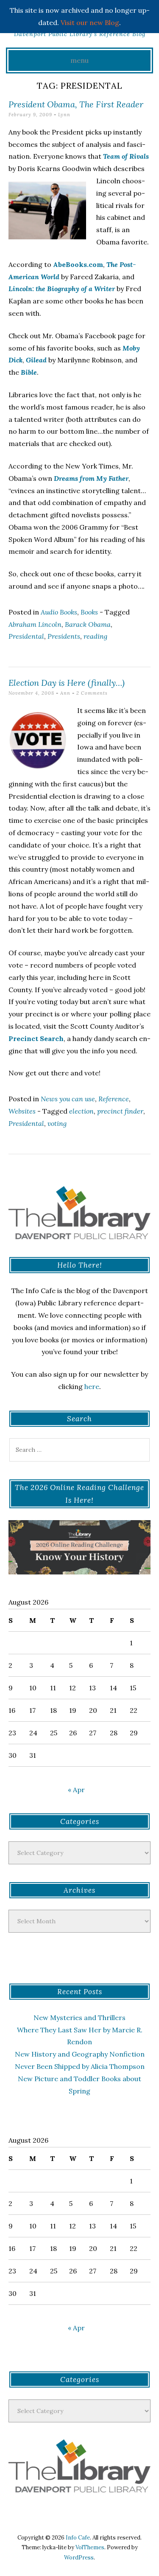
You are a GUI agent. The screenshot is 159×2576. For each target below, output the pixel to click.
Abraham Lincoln (35, 624)
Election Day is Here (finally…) (67, 683)
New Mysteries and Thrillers (79, 2018)
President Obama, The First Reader (76, 104)
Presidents (64, 636)
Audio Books (59, 612)
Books (89, 612)
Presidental (26, 636)
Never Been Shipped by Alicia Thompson (80, 2066)
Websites (22, 1111)
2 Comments (92, 693)
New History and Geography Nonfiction (80, 2054)
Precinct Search (36, 1038)
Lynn (64, 115)
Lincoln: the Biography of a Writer (62, 289)
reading (95, 636)
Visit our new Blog (90, 22)
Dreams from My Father (91, 478)
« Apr (76, 1790)
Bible (29, 372)
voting (57, 1123)
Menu (79, 60)
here (92, 1386)
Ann (65, 693)
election (81, 1111)
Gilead (36, 360)
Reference (114, 1099)
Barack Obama (88, 624)
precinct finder (120, 1111)
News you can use (68, 1099)
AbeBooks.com (78, 264)
